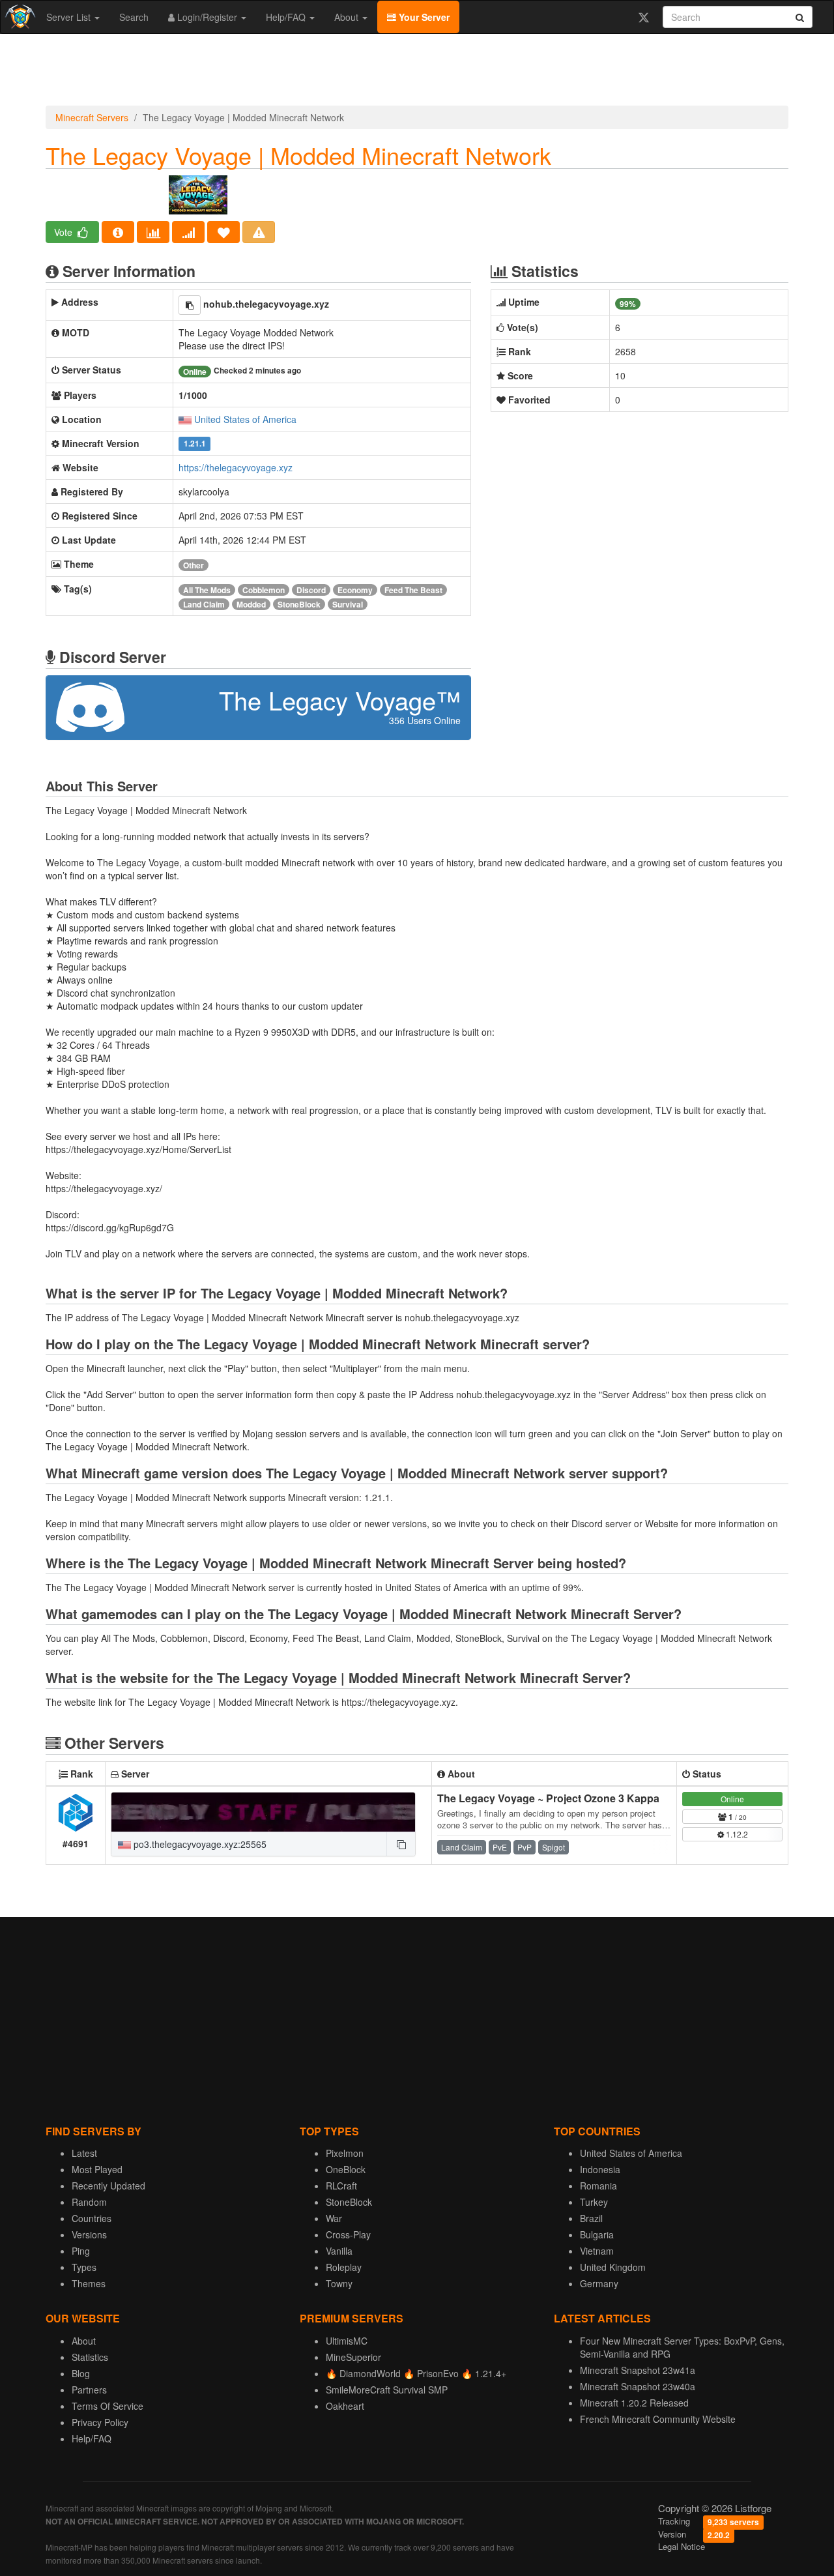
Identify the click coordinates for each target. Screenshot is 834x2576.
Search (134, 17)
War (334, 2218)
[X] (643, 17)
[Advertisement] (417, 73)
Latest (84, 2153)
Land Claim (204, 604)
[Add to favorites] (223, 232)
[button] (190, 305)
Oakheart (345, 2406)
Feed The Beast (413, 590)
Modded (251, 604)
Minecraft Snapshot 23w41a (638, 2370)
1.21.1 (195, 444)
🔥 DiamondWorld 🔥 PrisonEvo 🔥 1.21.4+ (416, 2373)
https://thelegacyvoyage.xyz (236, 467)
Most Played (97, 2169)
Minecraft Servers (92, 117)
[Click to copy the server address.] (401, 1844)
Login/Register (207, 17)
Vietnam (597, 2251)
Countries (92, 2218)
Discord (311, 590)
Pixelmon (345, 2153)
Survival (348, 604)
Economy (355, 590)
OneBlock (346, 2169)
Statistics (90, 2357)
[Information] (118, 232)
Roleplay (344, 2267)
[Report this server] (259, 232)
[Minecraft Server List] (19, 17)
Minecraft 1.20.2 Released (634, 2403)
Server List (70, 17)
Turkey (594, 2202)
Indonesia (600, 2169)
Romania (598, 2186)
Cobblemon (264, 590)
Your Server (423, 17)
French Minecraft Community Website (658, 2419)
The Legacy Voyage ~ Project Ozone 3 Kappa (548, 1798)
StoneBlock (299, 604)
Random (89, 2202)
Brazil (591, 2218)
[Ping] (188, 232)
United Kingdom (613, 2267)
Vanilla (339, 2251)
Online (732, 1799)
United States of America (245, 419)
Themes (89, 2283)
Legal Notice (682, 2546)
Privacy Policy (100, 2422)
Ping (81, 2251)
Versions (89, 2234)
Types (84, 2267)
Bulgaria (597, 2234)
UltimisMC (347, 2341)
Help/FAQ (287, 17)
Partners (89, 2390)
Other (194, 565)
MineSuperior (353, 2357)
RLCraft (341, 2186)
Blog (81, 2373)
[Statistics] (153, 232)
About (348, 17)
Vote (65, 232)
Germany (599, 2283)
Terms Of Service (108, 2406)
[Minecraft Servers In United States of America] (185, 419)
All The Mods (207, 590)
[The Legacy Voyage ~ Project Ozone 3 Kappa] (263, 1812)
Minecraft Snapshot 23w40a (638, 2386)
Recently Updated (108, 2186)
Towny (339, 2283)
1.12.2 (736, 1834)
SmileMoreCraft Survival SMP (387, 2390)
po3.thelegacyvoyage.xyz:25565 (199, 1844)
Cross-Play (348, 2234)
